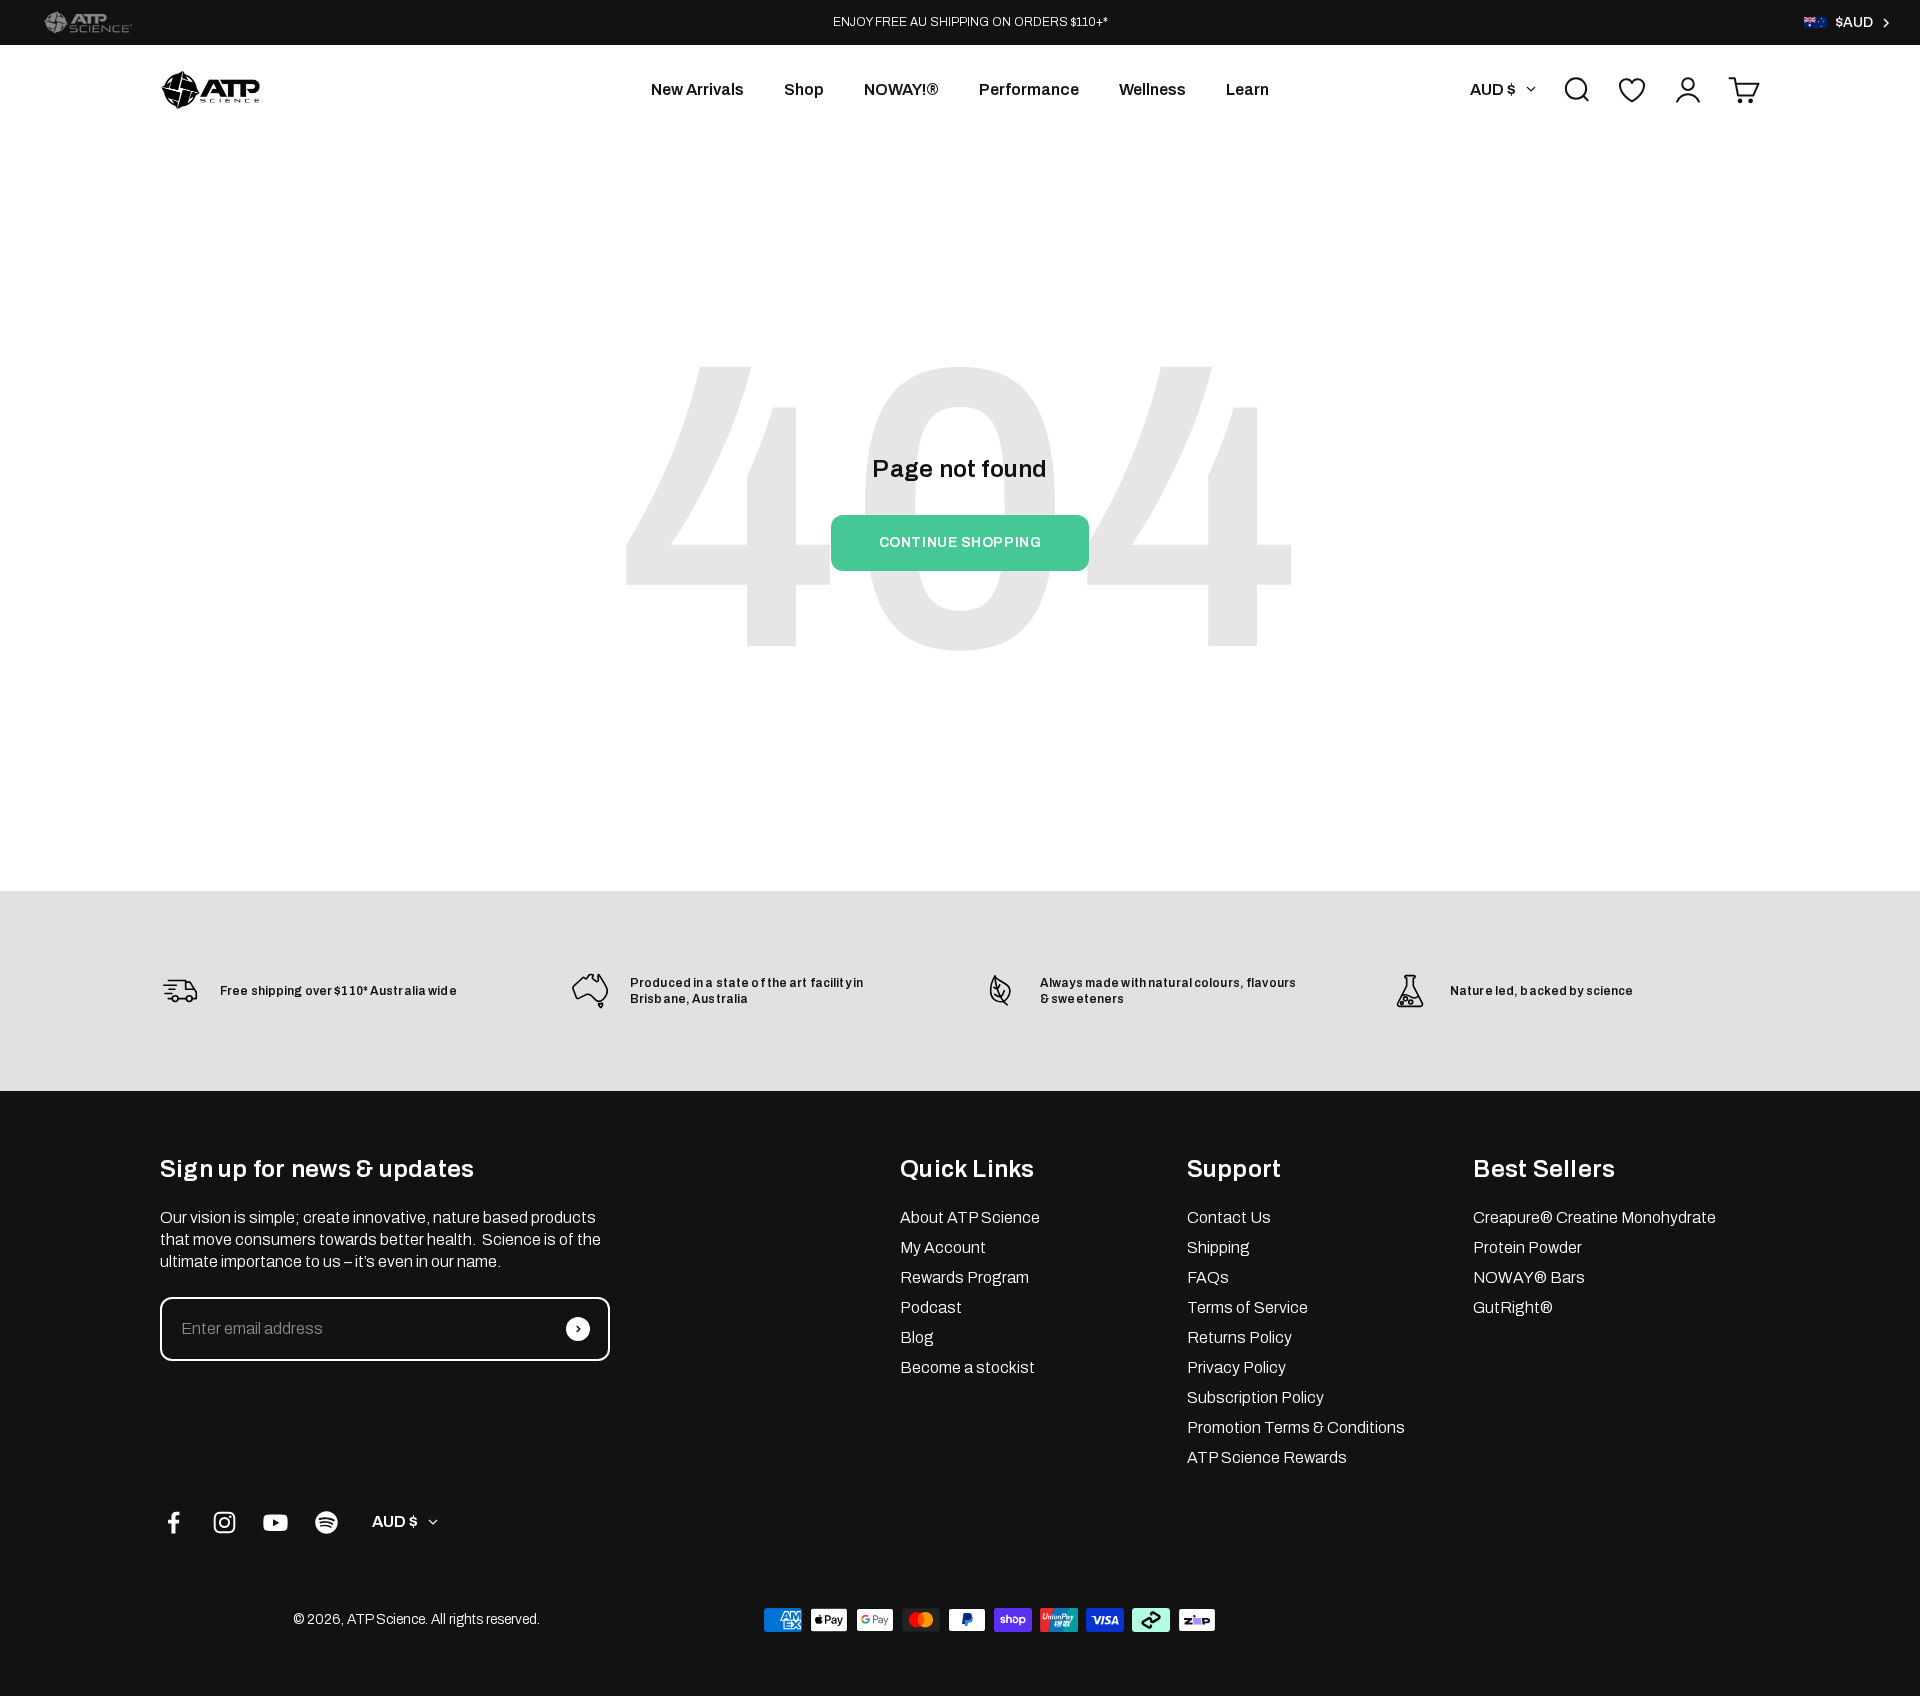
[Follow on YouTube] (275, 1522)
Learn (1247, 89)
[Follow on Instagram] (224, 1522)
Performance (1029, 89)
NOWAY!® (901, 89)
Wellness (1152, 89)
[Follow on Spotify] (326, 1522)
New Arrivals (697, 89)
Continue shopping (960, 542)
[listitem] (88, 22)
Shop (804, 89)
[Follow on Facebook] (173, 1522)
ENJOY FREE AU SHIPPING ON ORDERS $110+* (970, 22)
